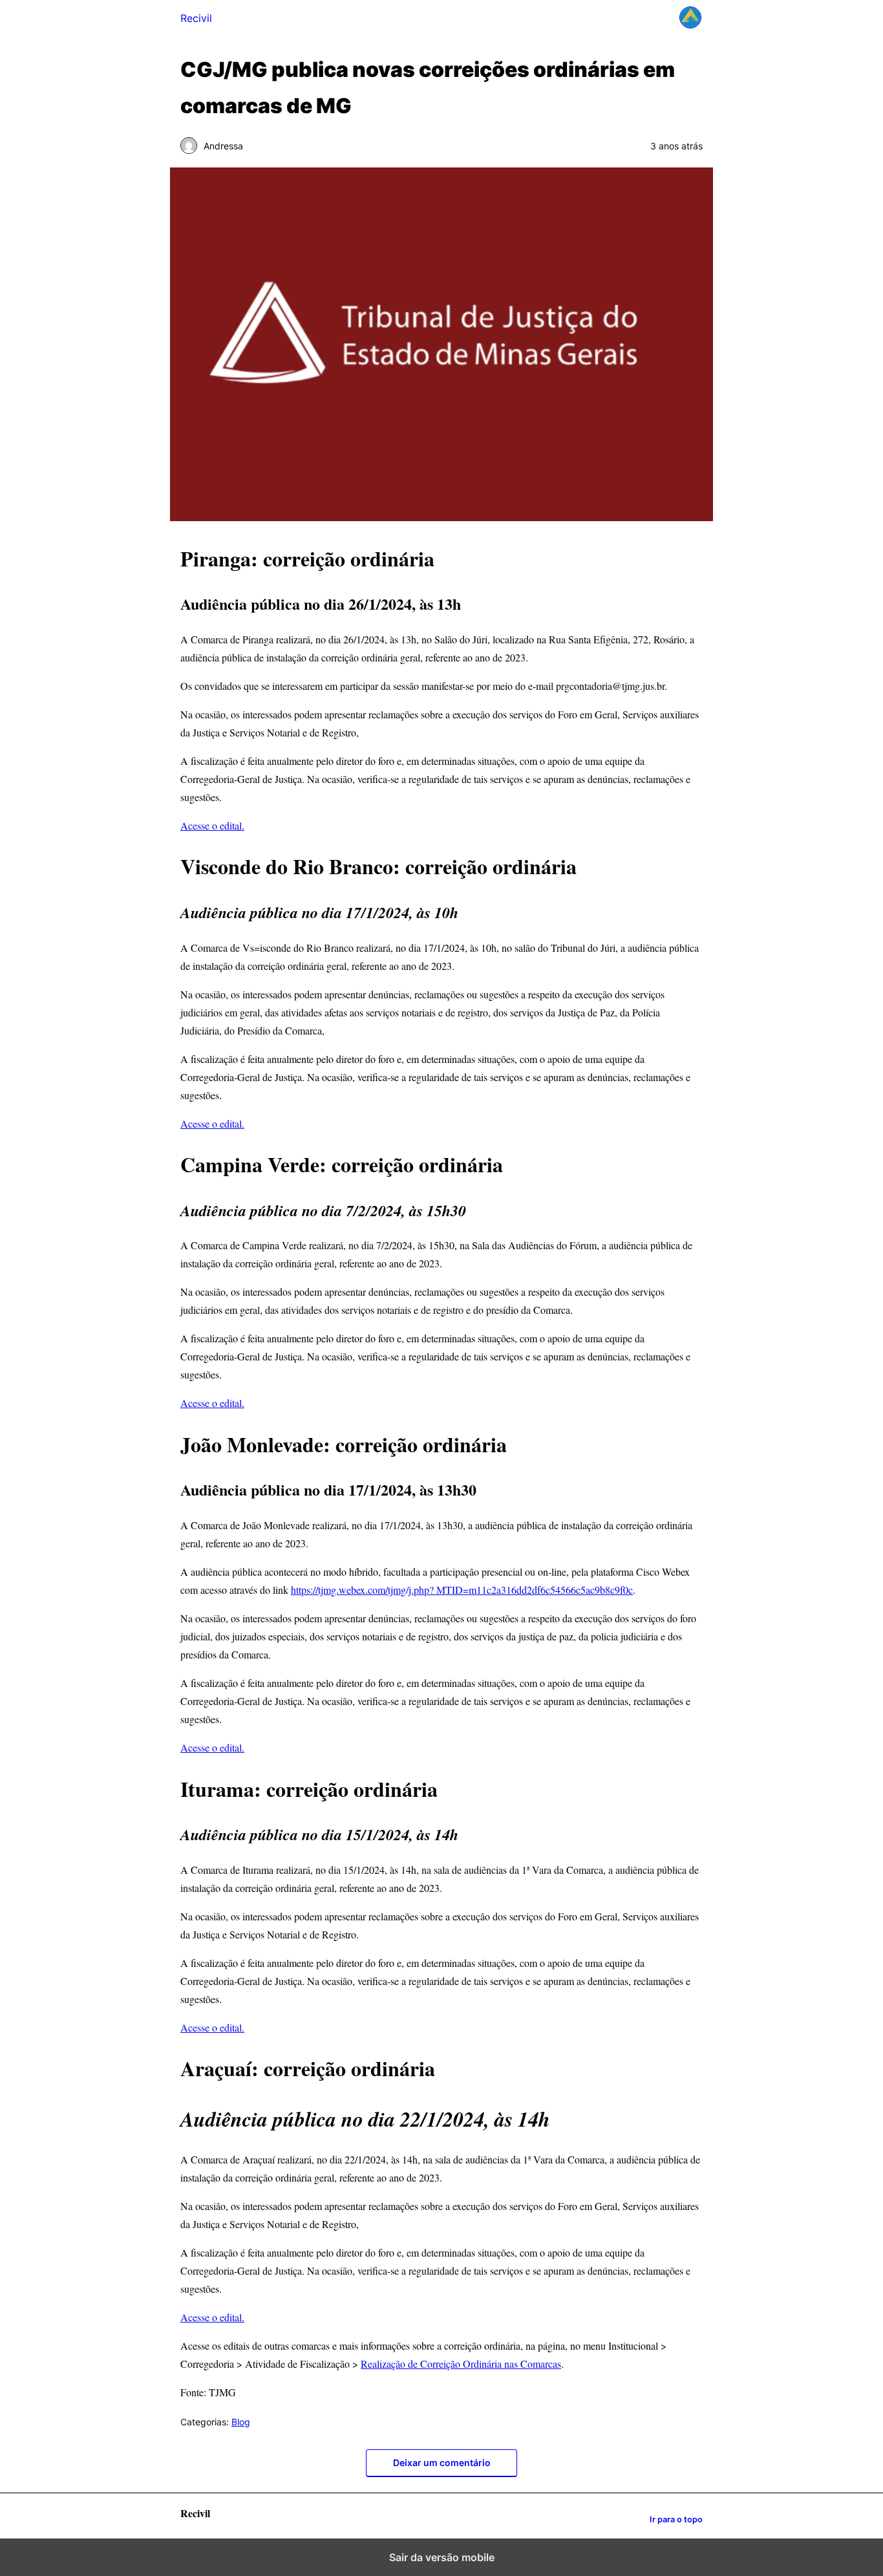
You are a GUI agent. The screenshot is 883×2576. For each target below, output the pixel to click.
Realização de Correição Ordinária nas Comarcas (461, 2364)
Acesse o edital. (212, 825)
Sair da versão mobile (442, 2557)
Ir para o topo (676, 2519)
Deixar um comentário (442, 2463)
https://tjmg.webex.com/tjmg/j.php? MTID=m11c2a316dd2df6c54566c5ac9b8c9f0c (462, 1590)
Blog (241, 2422)
